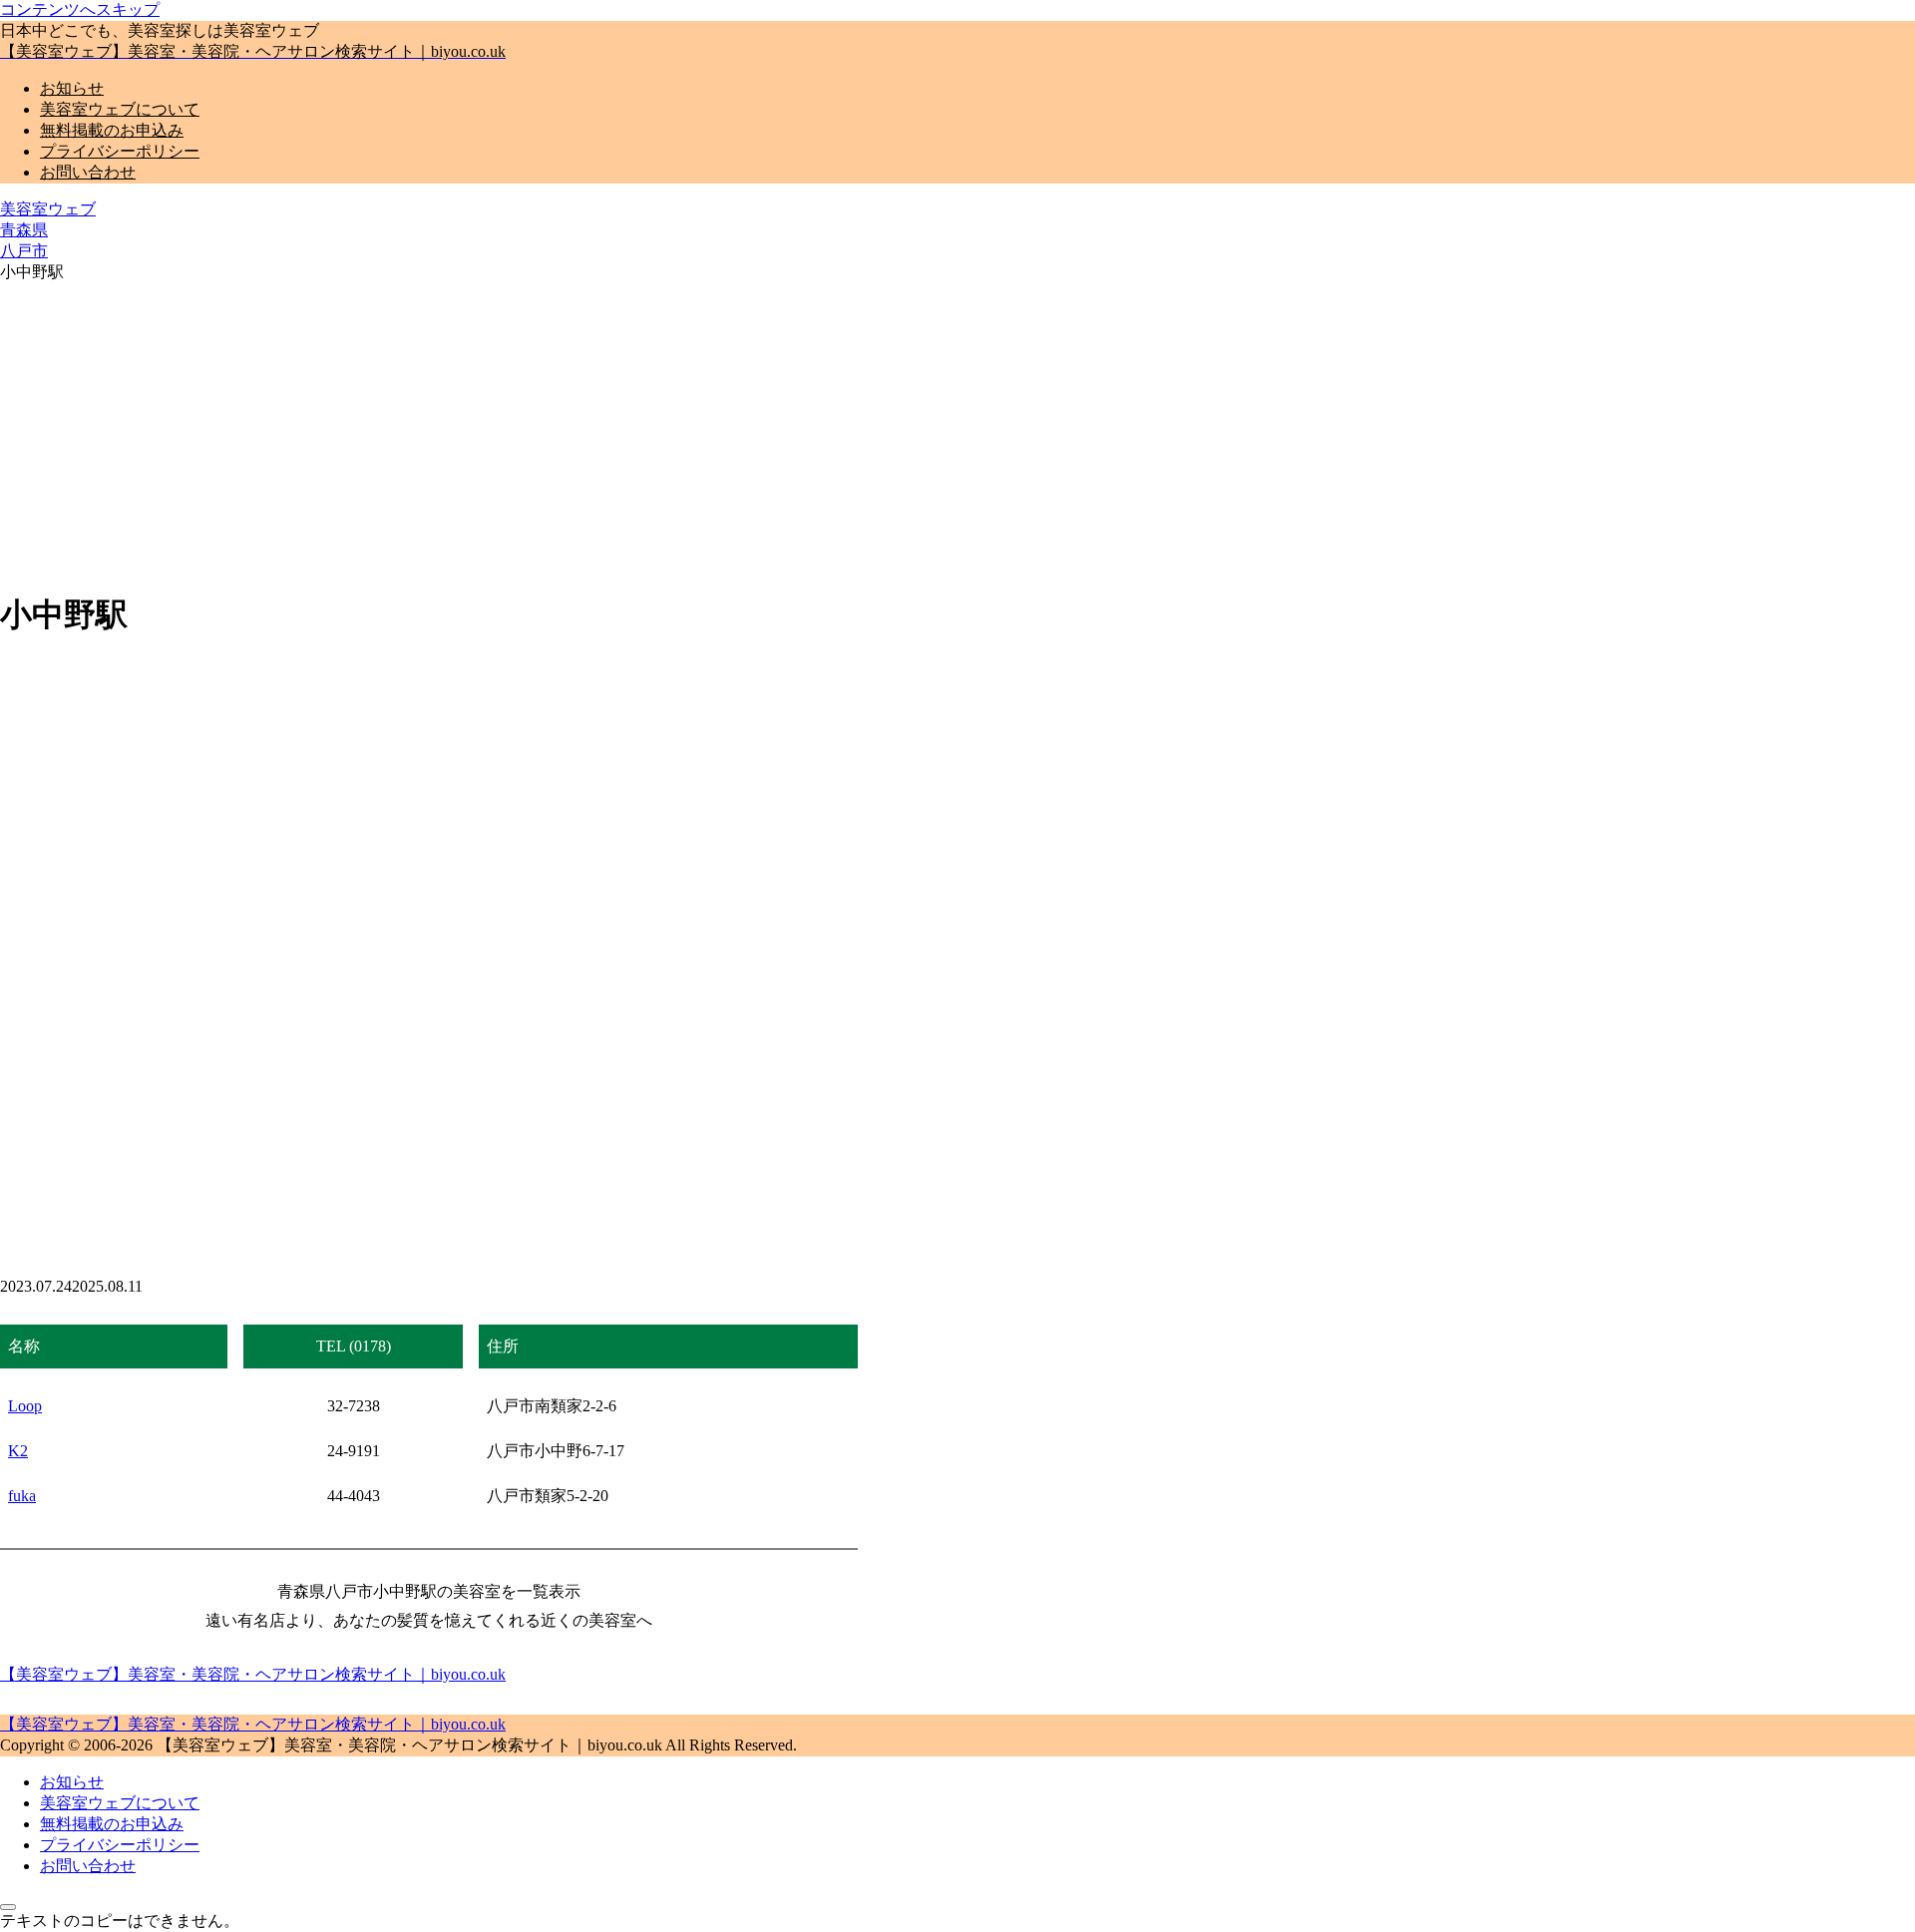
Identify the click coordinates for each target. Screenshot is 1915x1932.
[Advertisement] (957, 433)
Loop (25, 1406)
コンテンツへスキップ (80, 9)
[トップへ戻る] (8, 1907)
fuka (22, 1496)
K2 (18, 1451)
